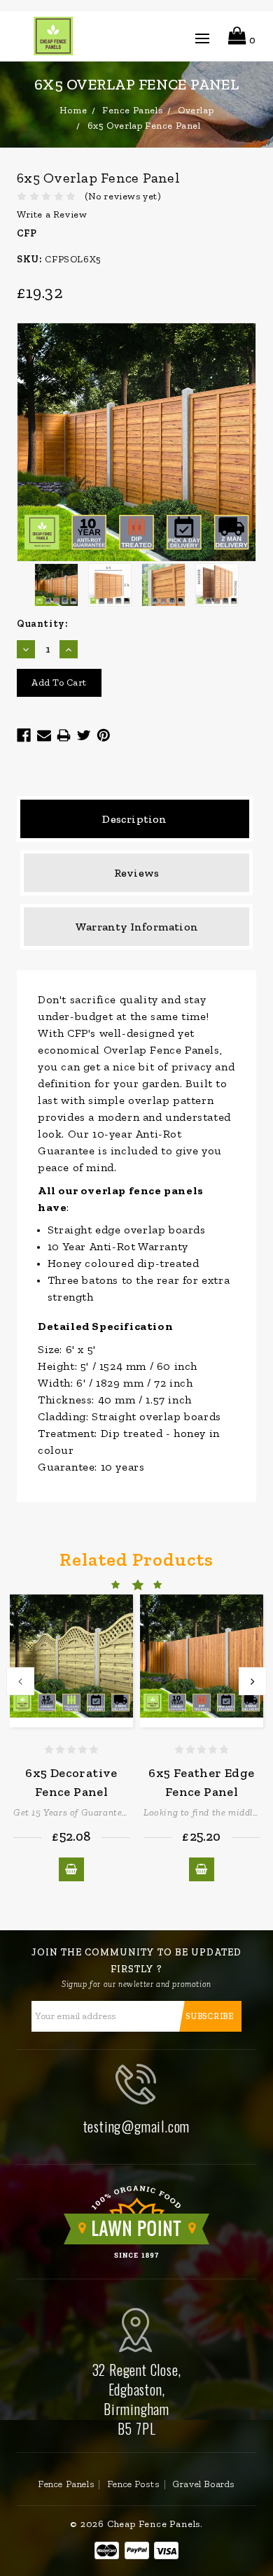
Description (134, 819)
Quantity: (42, 624)
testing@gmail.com (137, 2126)
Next (253, 1681)
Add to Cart (71, 1869)
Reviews (136, 873)
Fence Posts (134, 2484)
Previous (20, 1681)
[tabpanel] (71, 1738)
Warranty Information (136, 927)
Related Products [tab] (136, 1559)
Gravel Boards (204, 2484)
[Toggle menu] (202, 41)
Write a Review (52, 214)
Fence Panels (66, 2484)
